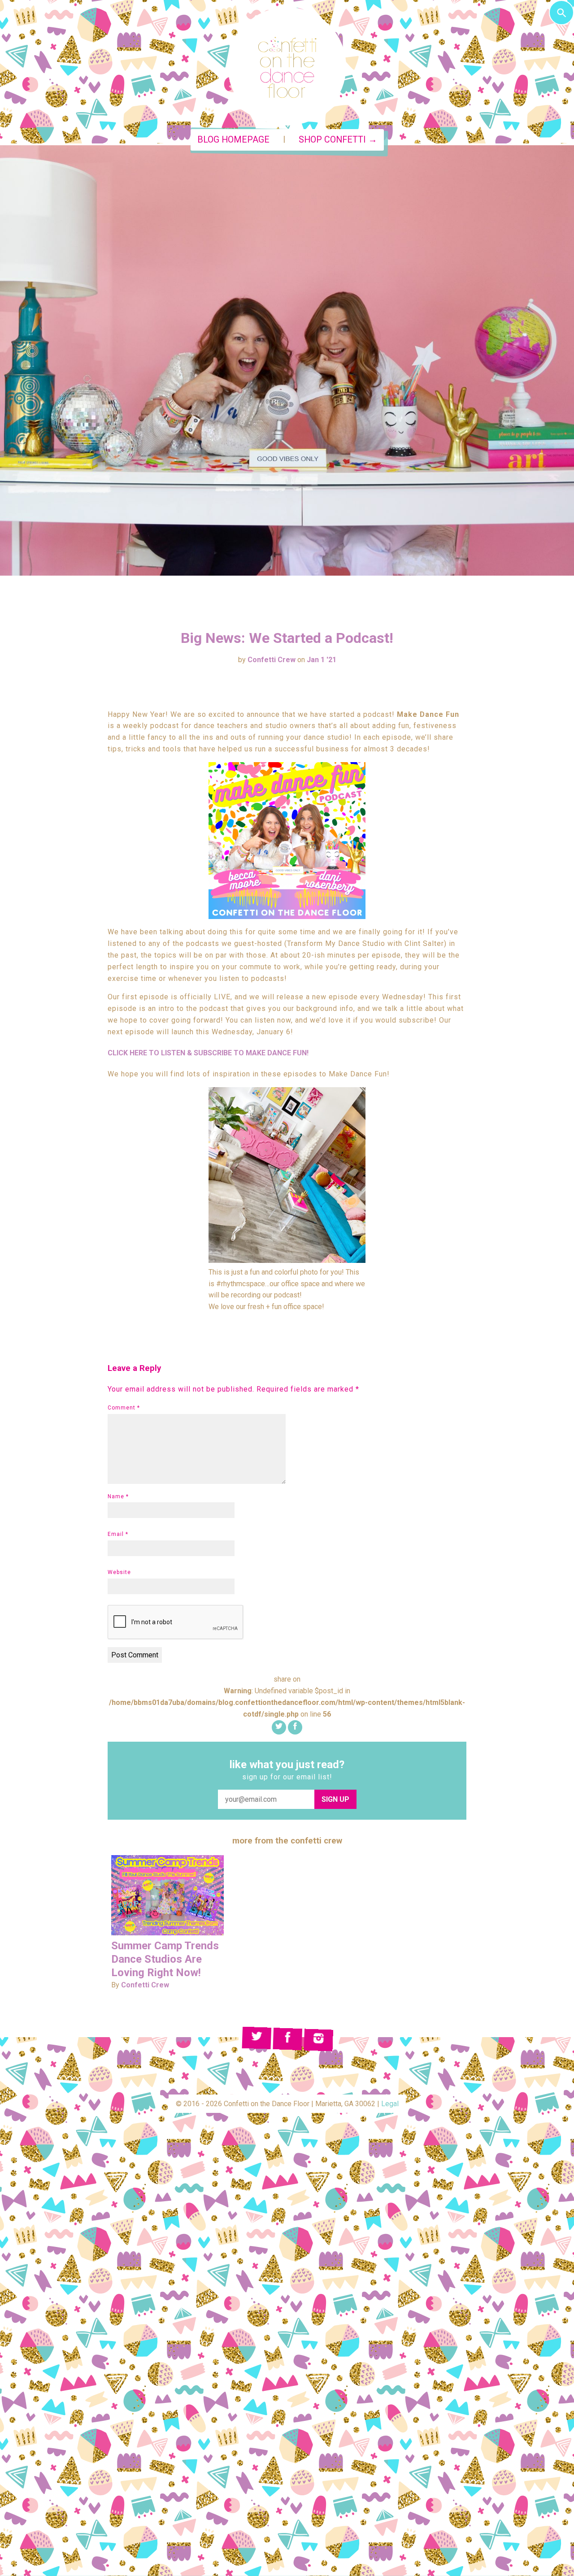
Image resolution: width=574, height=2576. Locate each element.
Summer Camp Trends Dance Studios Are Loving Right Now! (165, 1959)
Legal (390, 2104)
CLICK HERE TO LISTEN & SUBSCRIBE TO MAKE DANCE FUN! (208, 1053)
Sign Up (335, 1799)
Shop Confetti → (338, 140)
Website (119, 1572)
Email (118, 1534)
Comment (124, 1408)
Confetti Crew (272, 660)
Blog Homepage (233, 140)
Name (118, 1496)
